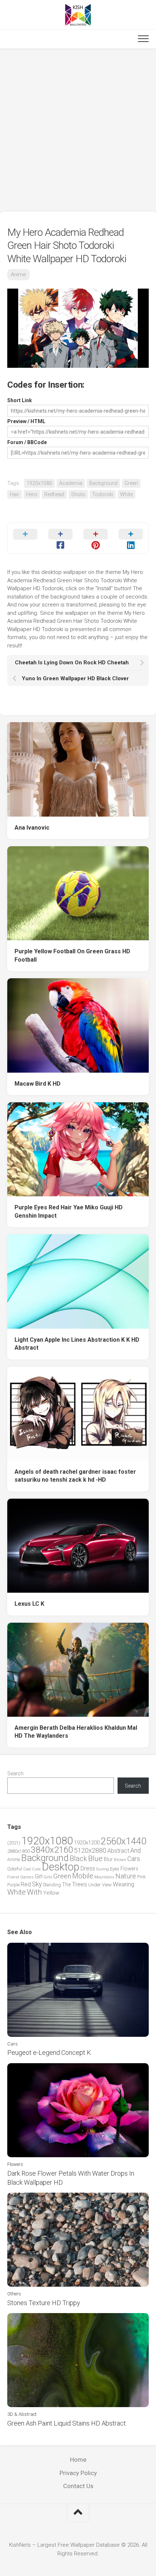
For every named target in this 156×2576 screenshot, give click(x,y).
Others (14, 2294)
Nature (126, 1876)
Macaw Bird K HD (38, 1084)
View (107, 1885)
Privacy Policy (78, 2473)
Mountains (104, 1877)
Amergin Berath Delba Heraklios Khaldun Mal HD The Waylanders (76, 1732)
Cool (27, 1869)
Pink (141, 1877)
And (136, 1851)
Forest (13, 1877)
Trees (79, 1884)
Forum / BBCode (27, 442)
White (126, 494)
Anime (19, 274)
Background (103, 483)
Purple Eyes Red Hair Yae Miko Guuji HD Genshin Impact (69, 1212)
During (102, 1869)
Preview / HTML (26, 421)
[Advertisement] (78, 130)
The (66, 1885)
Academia (71, 483)
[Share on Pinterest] (96, 538)
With (34, 1892)
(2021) (14, 1843)
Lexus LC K (29, 1604)
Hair (15, 494)
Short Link (20, 400)
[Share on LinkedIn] (131, 538)
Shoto (78, 494)
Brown (120, 1860)
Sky (37, 1884)
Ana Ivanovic (32, 828)
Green (131, 483)
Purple (13, 1885)
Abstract (118, 1851)
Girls (48, 1877)
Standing (52, 1885)
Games (27, 1877)
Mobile (83, 1876)
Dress (88, 1868)
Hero (32, 494)
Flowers (129, 1869)
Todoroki (103, 494)
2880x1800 (19, 1851)
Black (78, 1859)
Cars (134, 1859)
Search (15, 1774)
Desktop (61, 1867)
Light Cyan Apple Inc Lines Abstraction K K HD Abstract (77, 1344)
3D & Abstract (22, 2414)
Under (95, 1885)
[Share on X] (25, 538)
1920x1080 (39, 483)
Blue (95, 1858)
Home (78, 2460)
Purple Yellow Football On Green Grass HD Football (72, 955)
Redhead (54, 494)
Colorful (15, 1869)
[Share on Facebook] (60, 538)
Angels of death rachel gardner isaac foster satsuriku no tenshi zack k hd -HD (75, 1476)
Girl (39, 1876)
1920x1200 (87, 1843)
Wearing (124, 1884)
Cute (36, 1869)
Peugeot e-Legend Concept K (49, 2053)
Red (26, 1884)
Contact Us (78, 2486)
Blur (108, 1859)
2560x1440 (124, 1841)
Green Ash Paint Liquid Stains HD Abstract (67, 2423)
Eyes (115, 1869)
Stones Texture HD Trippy (44, 2303)
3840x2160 (52, 1850)
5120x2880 (90, 1851)
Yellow (51, 1893)
